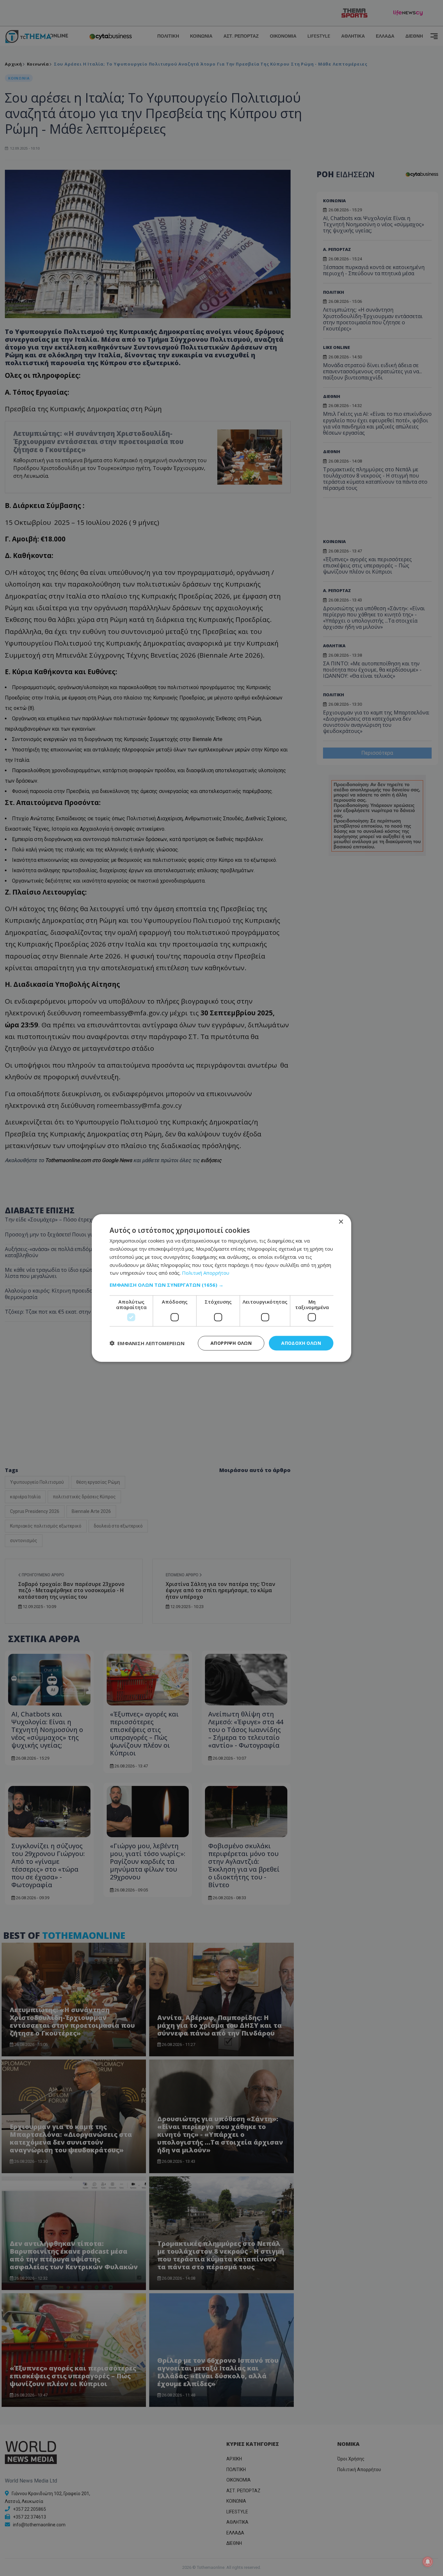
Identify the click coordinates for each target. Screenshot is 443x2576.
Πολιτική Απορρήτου (206, 1273)
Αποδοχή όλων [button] (301, 1343)
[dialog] (221, 1288)
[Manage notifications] (428, 2562)
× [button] (341, 1222)
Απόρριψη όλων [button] (231, 1343)
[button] (221, 1285)
